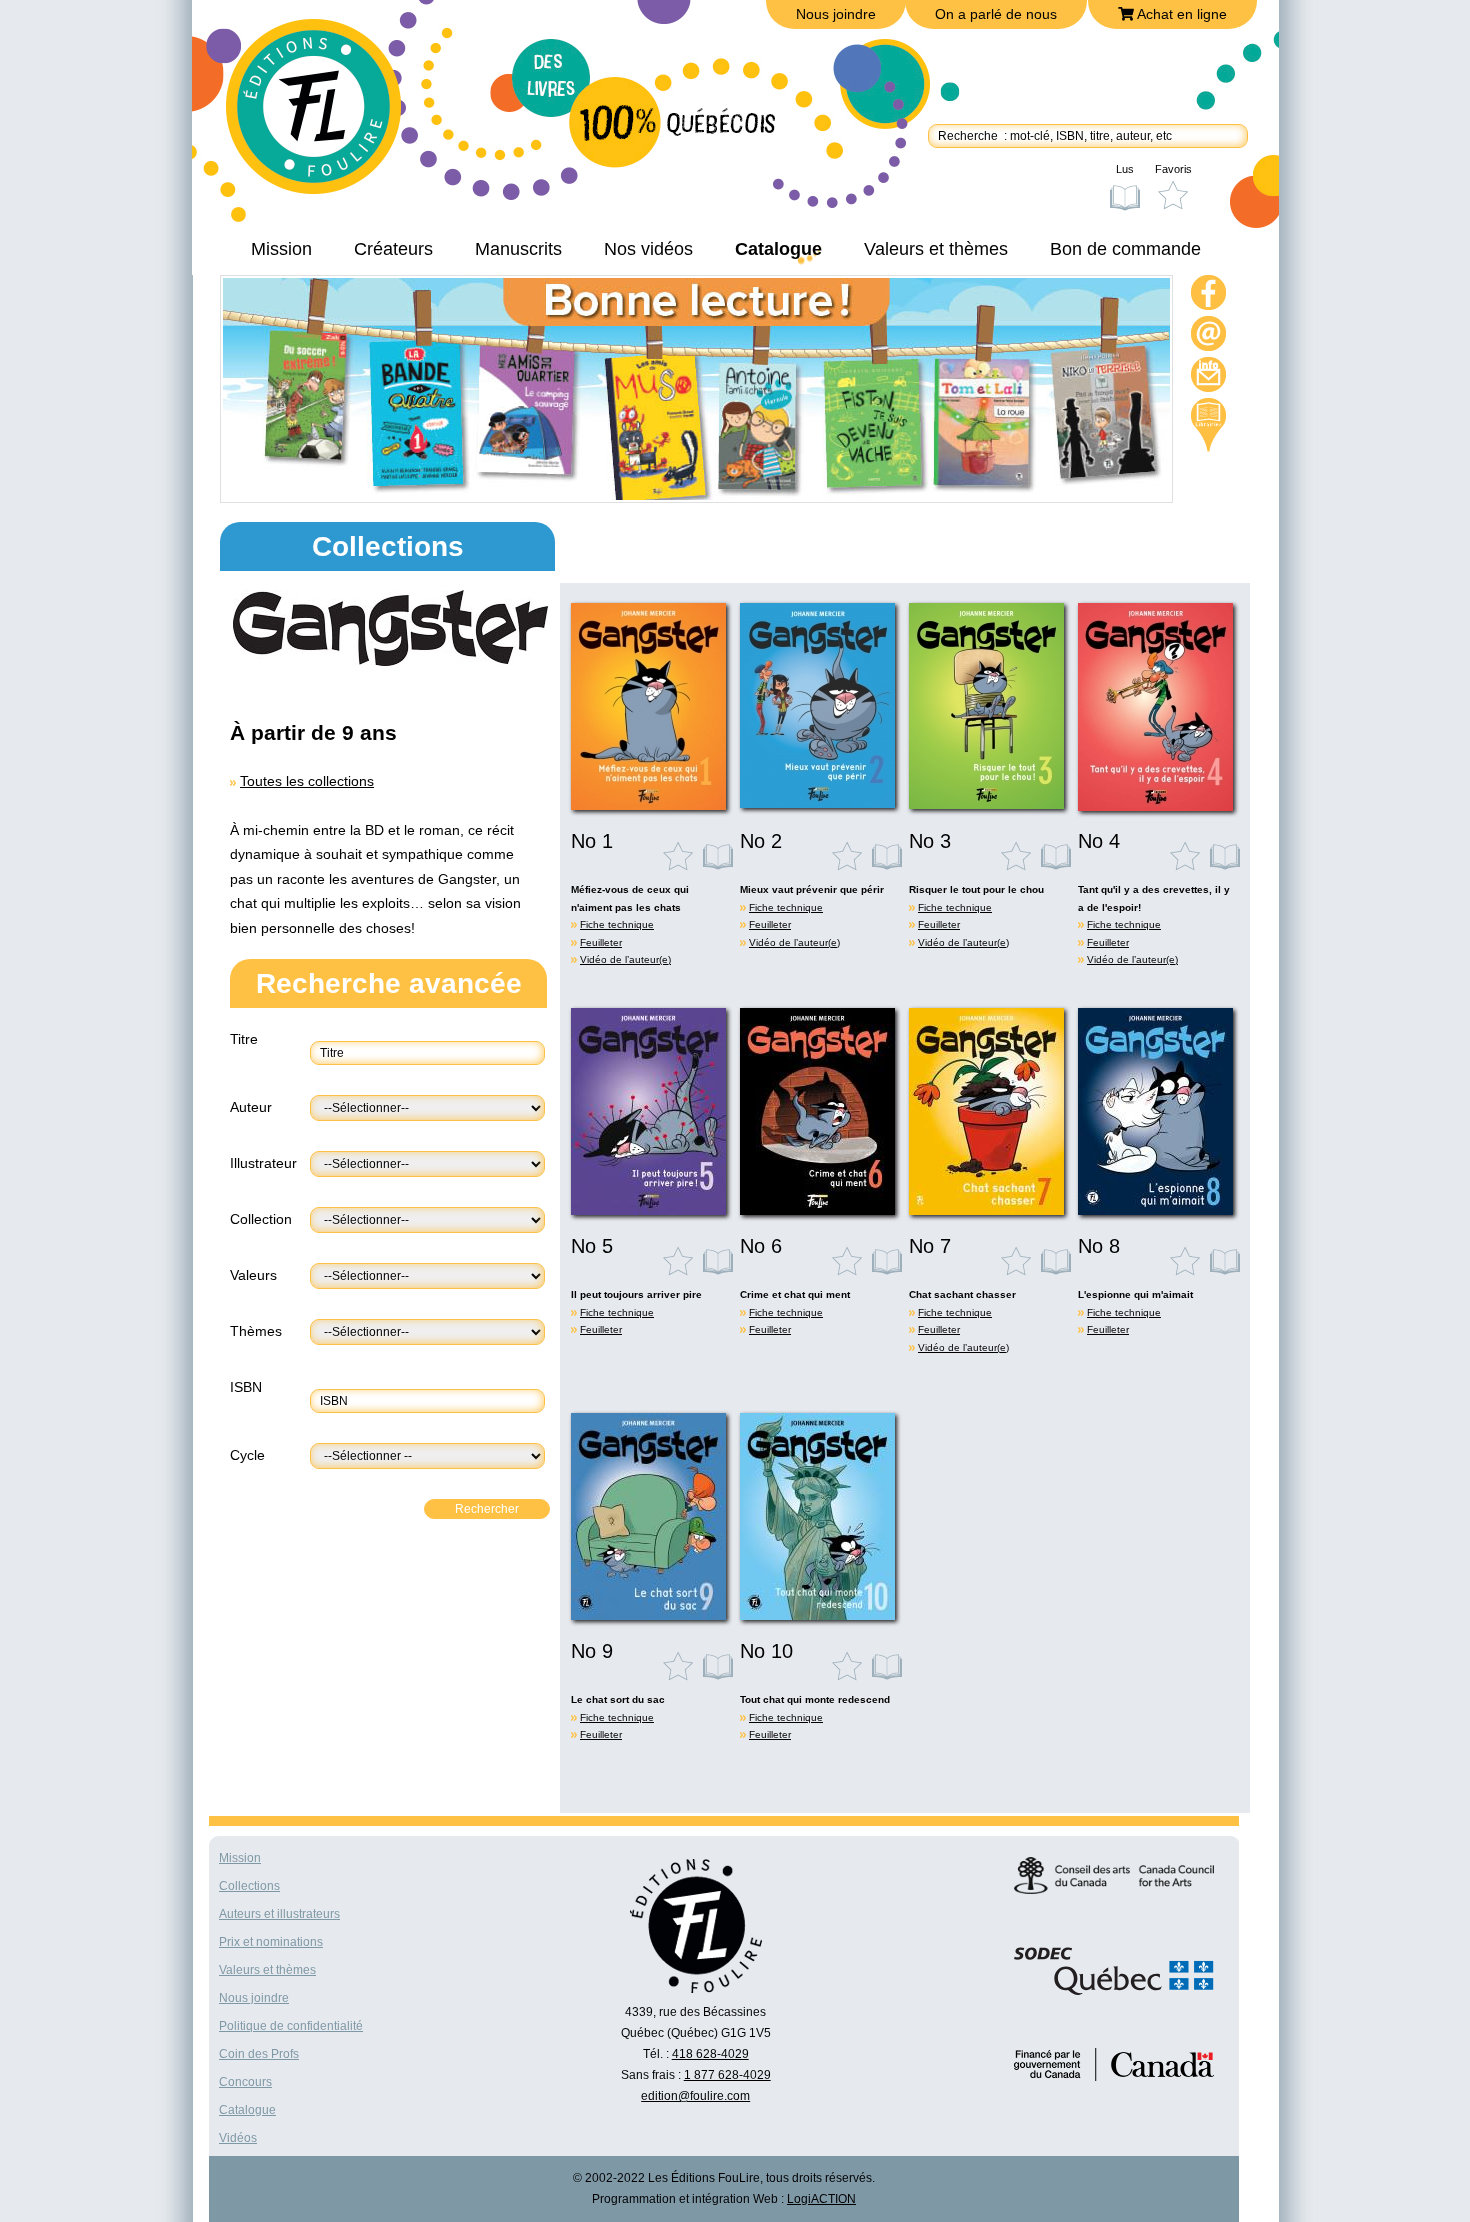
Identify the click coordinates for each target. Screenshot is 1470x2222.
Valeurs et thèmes (936, 249)
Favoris (1173, 169)
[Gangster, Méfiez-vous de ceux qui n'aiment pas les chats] (648, 805)
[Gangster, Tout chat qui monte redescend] (817, 1615)
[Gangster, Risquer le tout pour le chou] (986, 804)
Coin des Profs (259, 2054)
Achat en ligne (1180, 14)
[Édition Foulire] (328, 116)
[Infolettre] (1209, 377)
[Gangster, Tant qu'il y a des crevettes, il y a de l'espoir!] (1155, 806)
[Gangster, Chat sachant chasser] (986, 1210)
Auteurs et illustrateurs (279, 1914)
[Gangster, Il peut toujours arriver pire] (648, 1210)
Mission (281, 249)
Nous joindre (836, 14)
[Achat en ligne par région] (1208, 425)
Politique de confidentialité (291, 2026)
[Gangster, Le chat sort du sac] (648, 1615)
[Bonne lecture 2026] (696, 495)
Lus (1125, 169)
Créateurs (393, 249)
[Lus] (719, 856)
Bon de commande (1125, 249)
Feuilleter (601, 942)
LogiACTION (821, 2199)
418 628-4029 (710, 2054)
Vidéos (238, 2138)
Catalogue (778, 249)
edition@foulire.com (695, 2096)
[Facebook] (1209, 295)
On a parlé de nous (996, 14)
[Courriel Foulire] (1209, 336)
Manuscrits (518, 249)
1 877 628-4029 (727, 2075)
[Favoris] (683, 856)
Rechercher (487, 1509)
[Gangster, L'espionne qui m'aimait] (1155, 1210)
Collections (249, 1886)
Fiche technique (617, 924)
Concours (245, 2082)
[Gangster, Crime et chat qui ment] (817, 1210)
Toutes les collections (307, 781)
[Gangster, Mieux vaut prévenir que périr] (817, 803)
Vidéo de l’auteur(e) (625, 959)
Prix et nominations (271, 1942)
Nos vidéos (648, 249)
